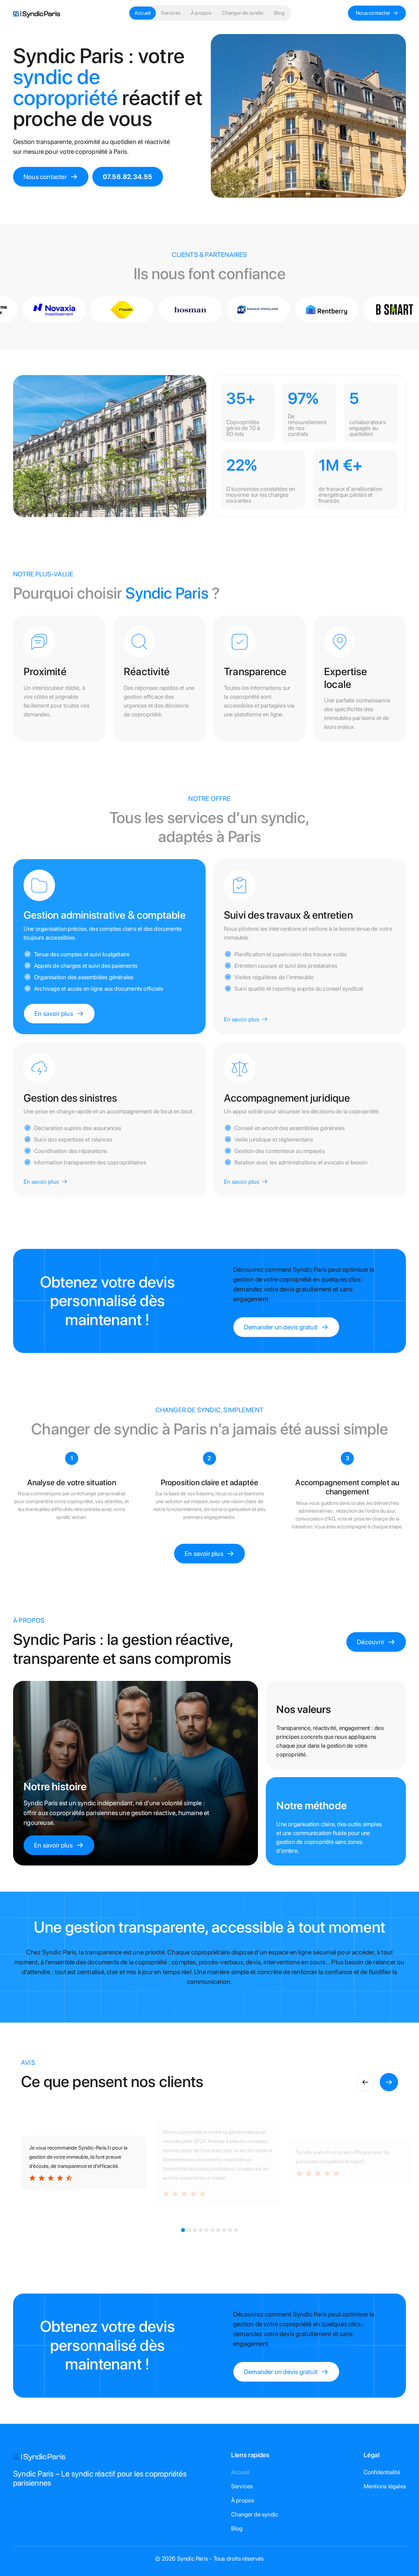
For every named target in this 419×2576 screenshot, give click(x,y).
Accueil (143, 13)
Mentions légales (385, 2486)
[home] (37, 13)
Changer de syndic (243, 13)
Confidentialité (382, 2472)
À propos (201, 13)
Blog (279, 13)
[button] (365, 2082)
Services (171, 13)
